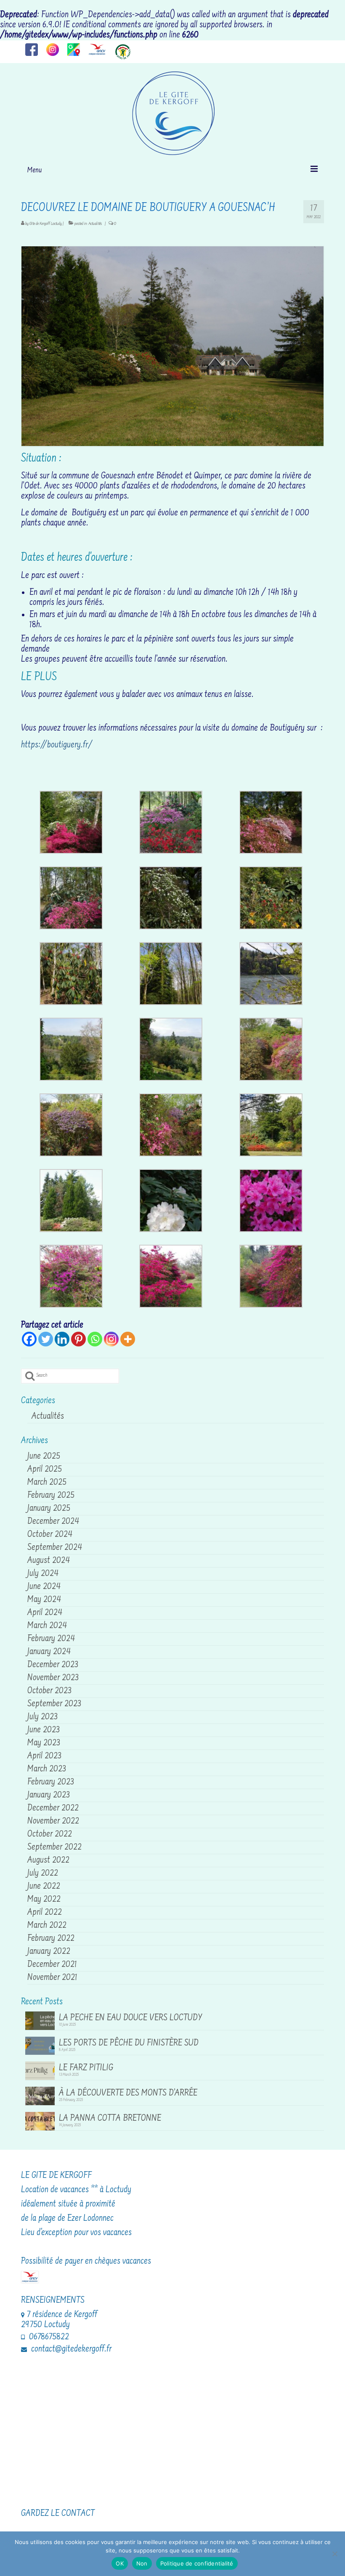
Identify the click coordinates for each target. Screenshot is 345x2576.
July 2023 (42, 1717)
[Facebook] (29, 1339)
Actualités (95, 224)
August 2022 (48, 1861)
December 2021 (52, 1965)
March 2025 (47, 1483)
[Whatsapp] (95, 1339)
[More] (128, 1339)
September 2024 (55, 1548)
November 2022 (53, 1821)
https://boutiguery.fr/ (57, 745)
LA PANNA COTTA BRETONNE (110, 2118)
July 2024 (43, 1574)
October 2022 (50, 1834)
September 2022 (54, 1848)
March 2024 (47, 1626)
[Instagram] (111, 1339)
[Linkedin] (62, 1339)
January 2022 (49, 1952)
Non (142, 2563)
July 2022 (43, 1874)
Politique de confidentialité (197, 2563)
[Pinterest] (78, 1339)
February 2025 (51, 1496)
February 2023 (51, 1782)
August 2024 (49, 1561)
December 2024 (53, 1522)
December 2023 (53, 1665)
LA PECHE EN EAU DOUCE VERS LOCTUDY (131, 2018)
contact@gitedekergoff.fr (70, 2349)
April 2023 (44, 1756)
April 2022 (45, 1913)
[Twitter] (46, 1339)
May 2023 (44, 1743)
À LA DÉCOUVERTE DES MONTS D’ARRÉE (128, 2093)
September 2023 (54, 1704)
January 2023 (49, 1795)
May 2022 (44, 1900)
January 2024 (49, 1652)
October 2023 (49, 1691)
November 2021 (52, 1978)
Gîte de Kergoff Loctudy (46, 224)
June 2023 (44, 1730)
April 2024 (45, 1613)
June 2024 (44, 1587)
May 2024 (44, 1600)
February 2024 (51, 1639)
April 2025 (45, 1470)
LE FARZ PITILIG (86, 2068)
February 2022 (51, 1939)
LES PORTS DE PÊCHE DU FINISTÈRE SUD (129, 2043)
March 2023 (47, 1769)
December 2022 (53, 1808)
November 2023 (53, 1678)
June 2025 (44, 1457)
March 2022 (47, 1926)
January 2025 (49, 1509)
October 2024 (50, 1535)
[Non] (334, 2554)
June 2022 (44, 1887)
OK (120, 2563)
